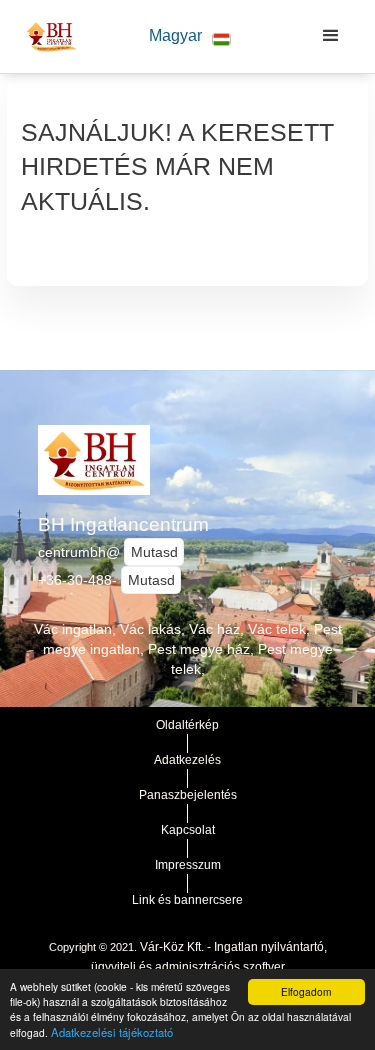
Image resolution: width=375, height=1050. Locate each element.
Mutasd (154, 552)
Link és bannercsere (187, 900)
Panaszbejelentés (188, 795)
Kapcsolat (188, 830)
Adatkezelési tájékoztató (112, 1032)
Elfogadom (306, 991)
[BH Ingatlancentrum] (46, 36)
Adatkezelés (187, 760)
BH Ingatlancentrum (123, 524)
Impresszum (188, 865)
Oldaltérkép (187, 725)
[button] (190, 36)
